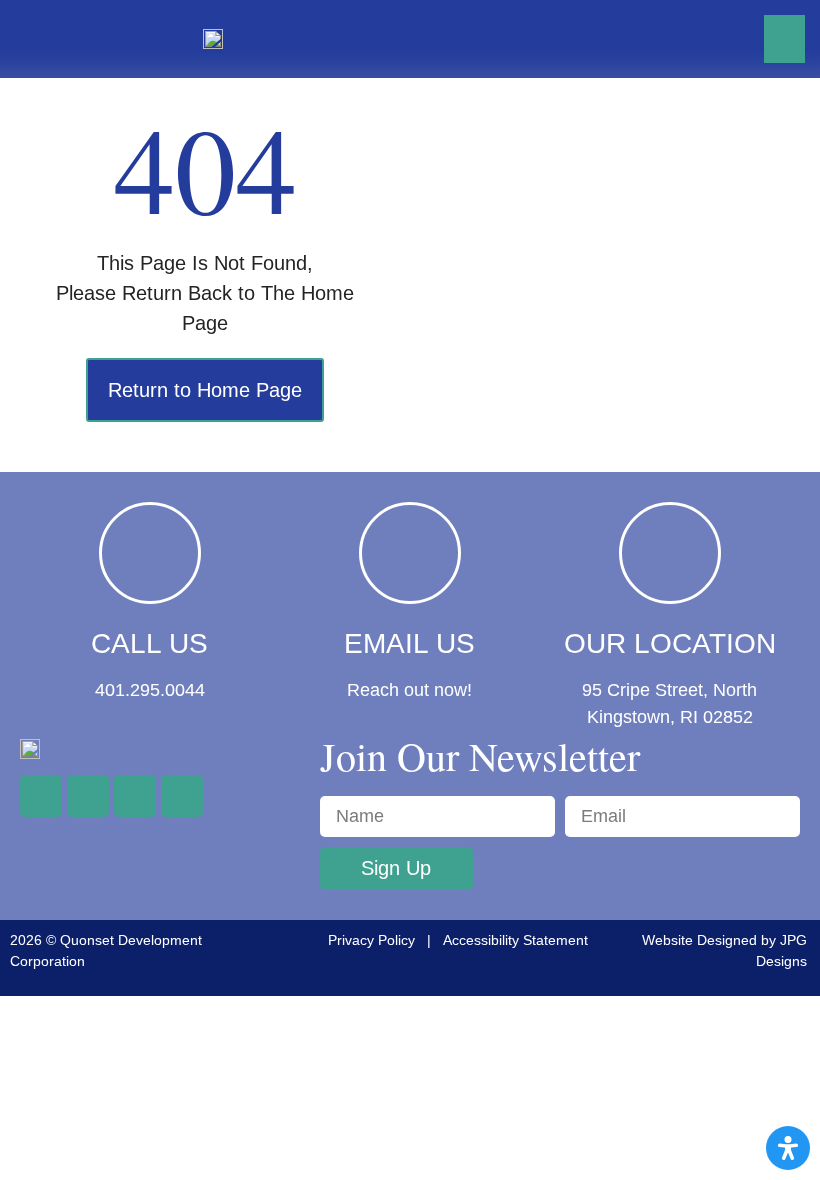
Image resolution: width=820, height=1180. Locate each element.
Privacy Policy (371, 940)
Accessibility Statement (515, 940)
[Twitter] (88, 796)
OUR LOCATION (670, 643)
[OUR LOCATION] (670, 553)
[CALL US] (150, 553)
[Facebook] (41, 796)
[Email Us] (410, 553)
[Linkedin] (182, 796)
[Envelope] (135, 796)
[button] (784, 39)
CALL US (149, 643)
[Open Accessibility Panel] (788, 1148)
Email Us (409, 643)
